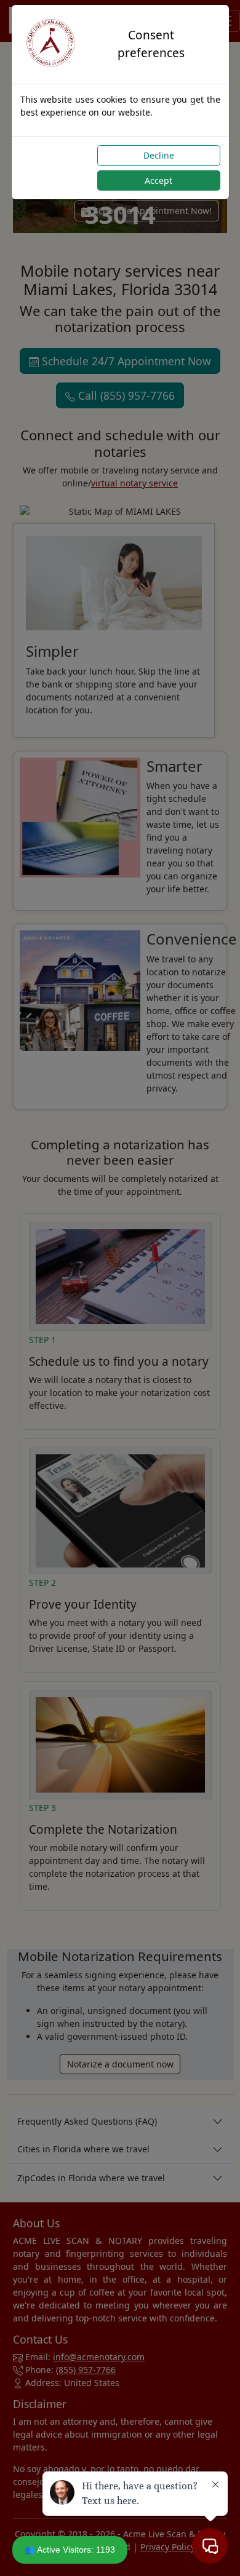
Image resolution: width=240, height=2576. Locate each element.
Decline (159, 155)
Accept (158, 180)
